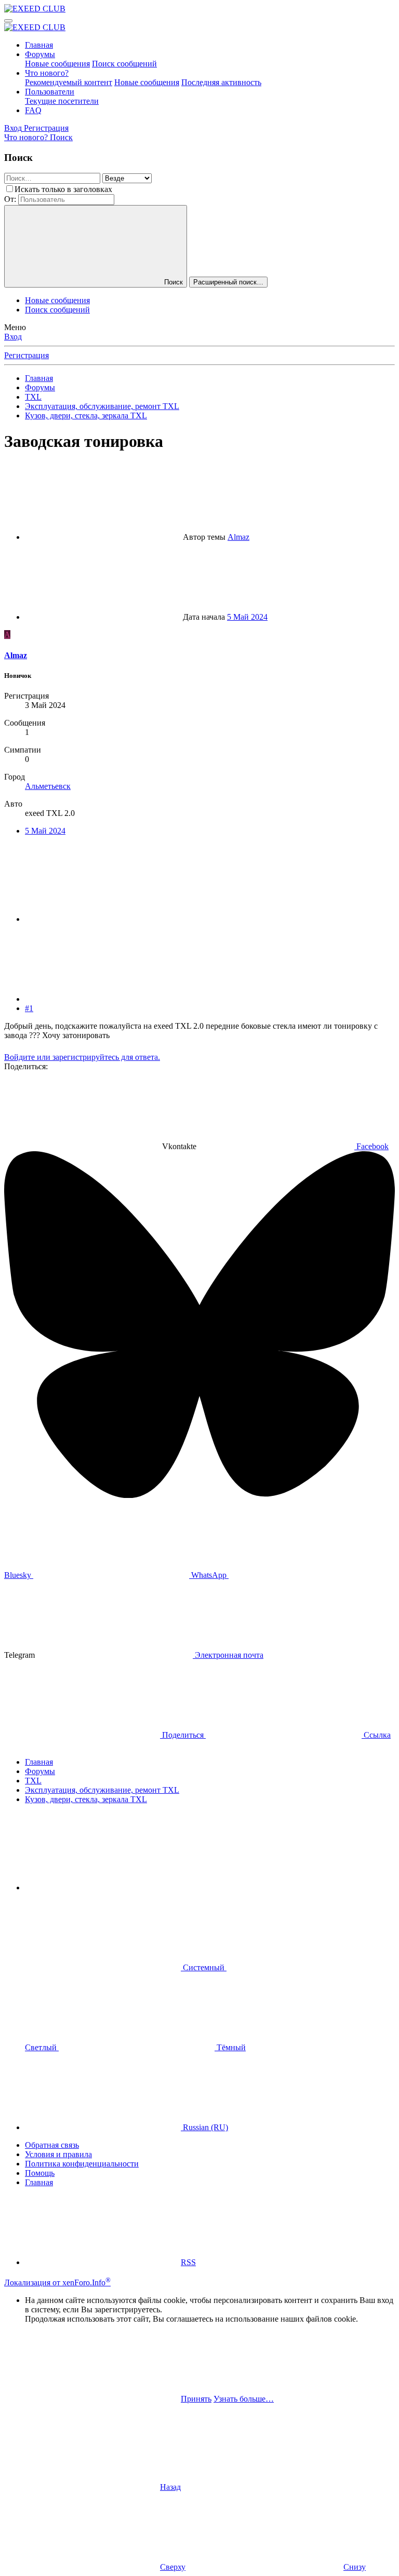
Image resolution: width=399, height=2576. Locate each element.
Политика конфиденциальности (82, 2164)
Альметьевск (48, 786)
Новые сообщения (57, 64)
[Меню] (8, 21)
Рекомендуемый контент (69, 82)
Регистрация (26, 355)
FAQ (33, 110)
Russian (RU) (204, 2127)
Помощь (40, 2173)
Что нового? (47, 73)
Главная (39, 45)
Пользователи (50, 92)
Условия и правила (58, 2154)
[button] (103, 1887)
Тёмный (230, 2047)
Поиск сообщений (124, 64)
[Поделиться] (103, 919)
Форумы (40, 54)
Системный (204, 1967)
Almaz (238, 537)
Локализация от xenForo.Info (57, 2282)
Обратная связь (52, 2145)
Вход (13, 337)
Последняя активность (221, 82)
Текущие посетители (62, 101)
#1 (29, 1008)
